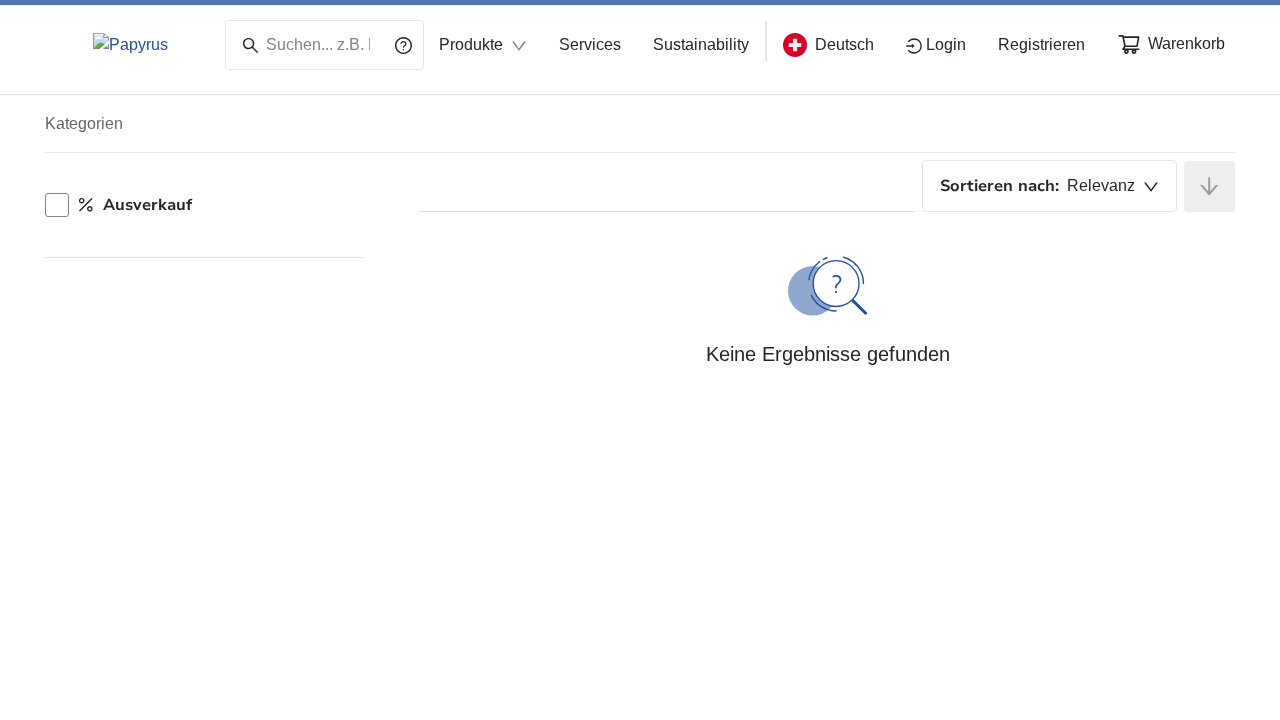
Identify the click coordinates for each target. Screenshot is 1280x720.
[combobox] (1049, 186)
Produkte (471, 44)
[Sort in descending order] (1209, 186)
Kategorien (84, 123)
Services (590, 44)
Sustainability (701, 44)
